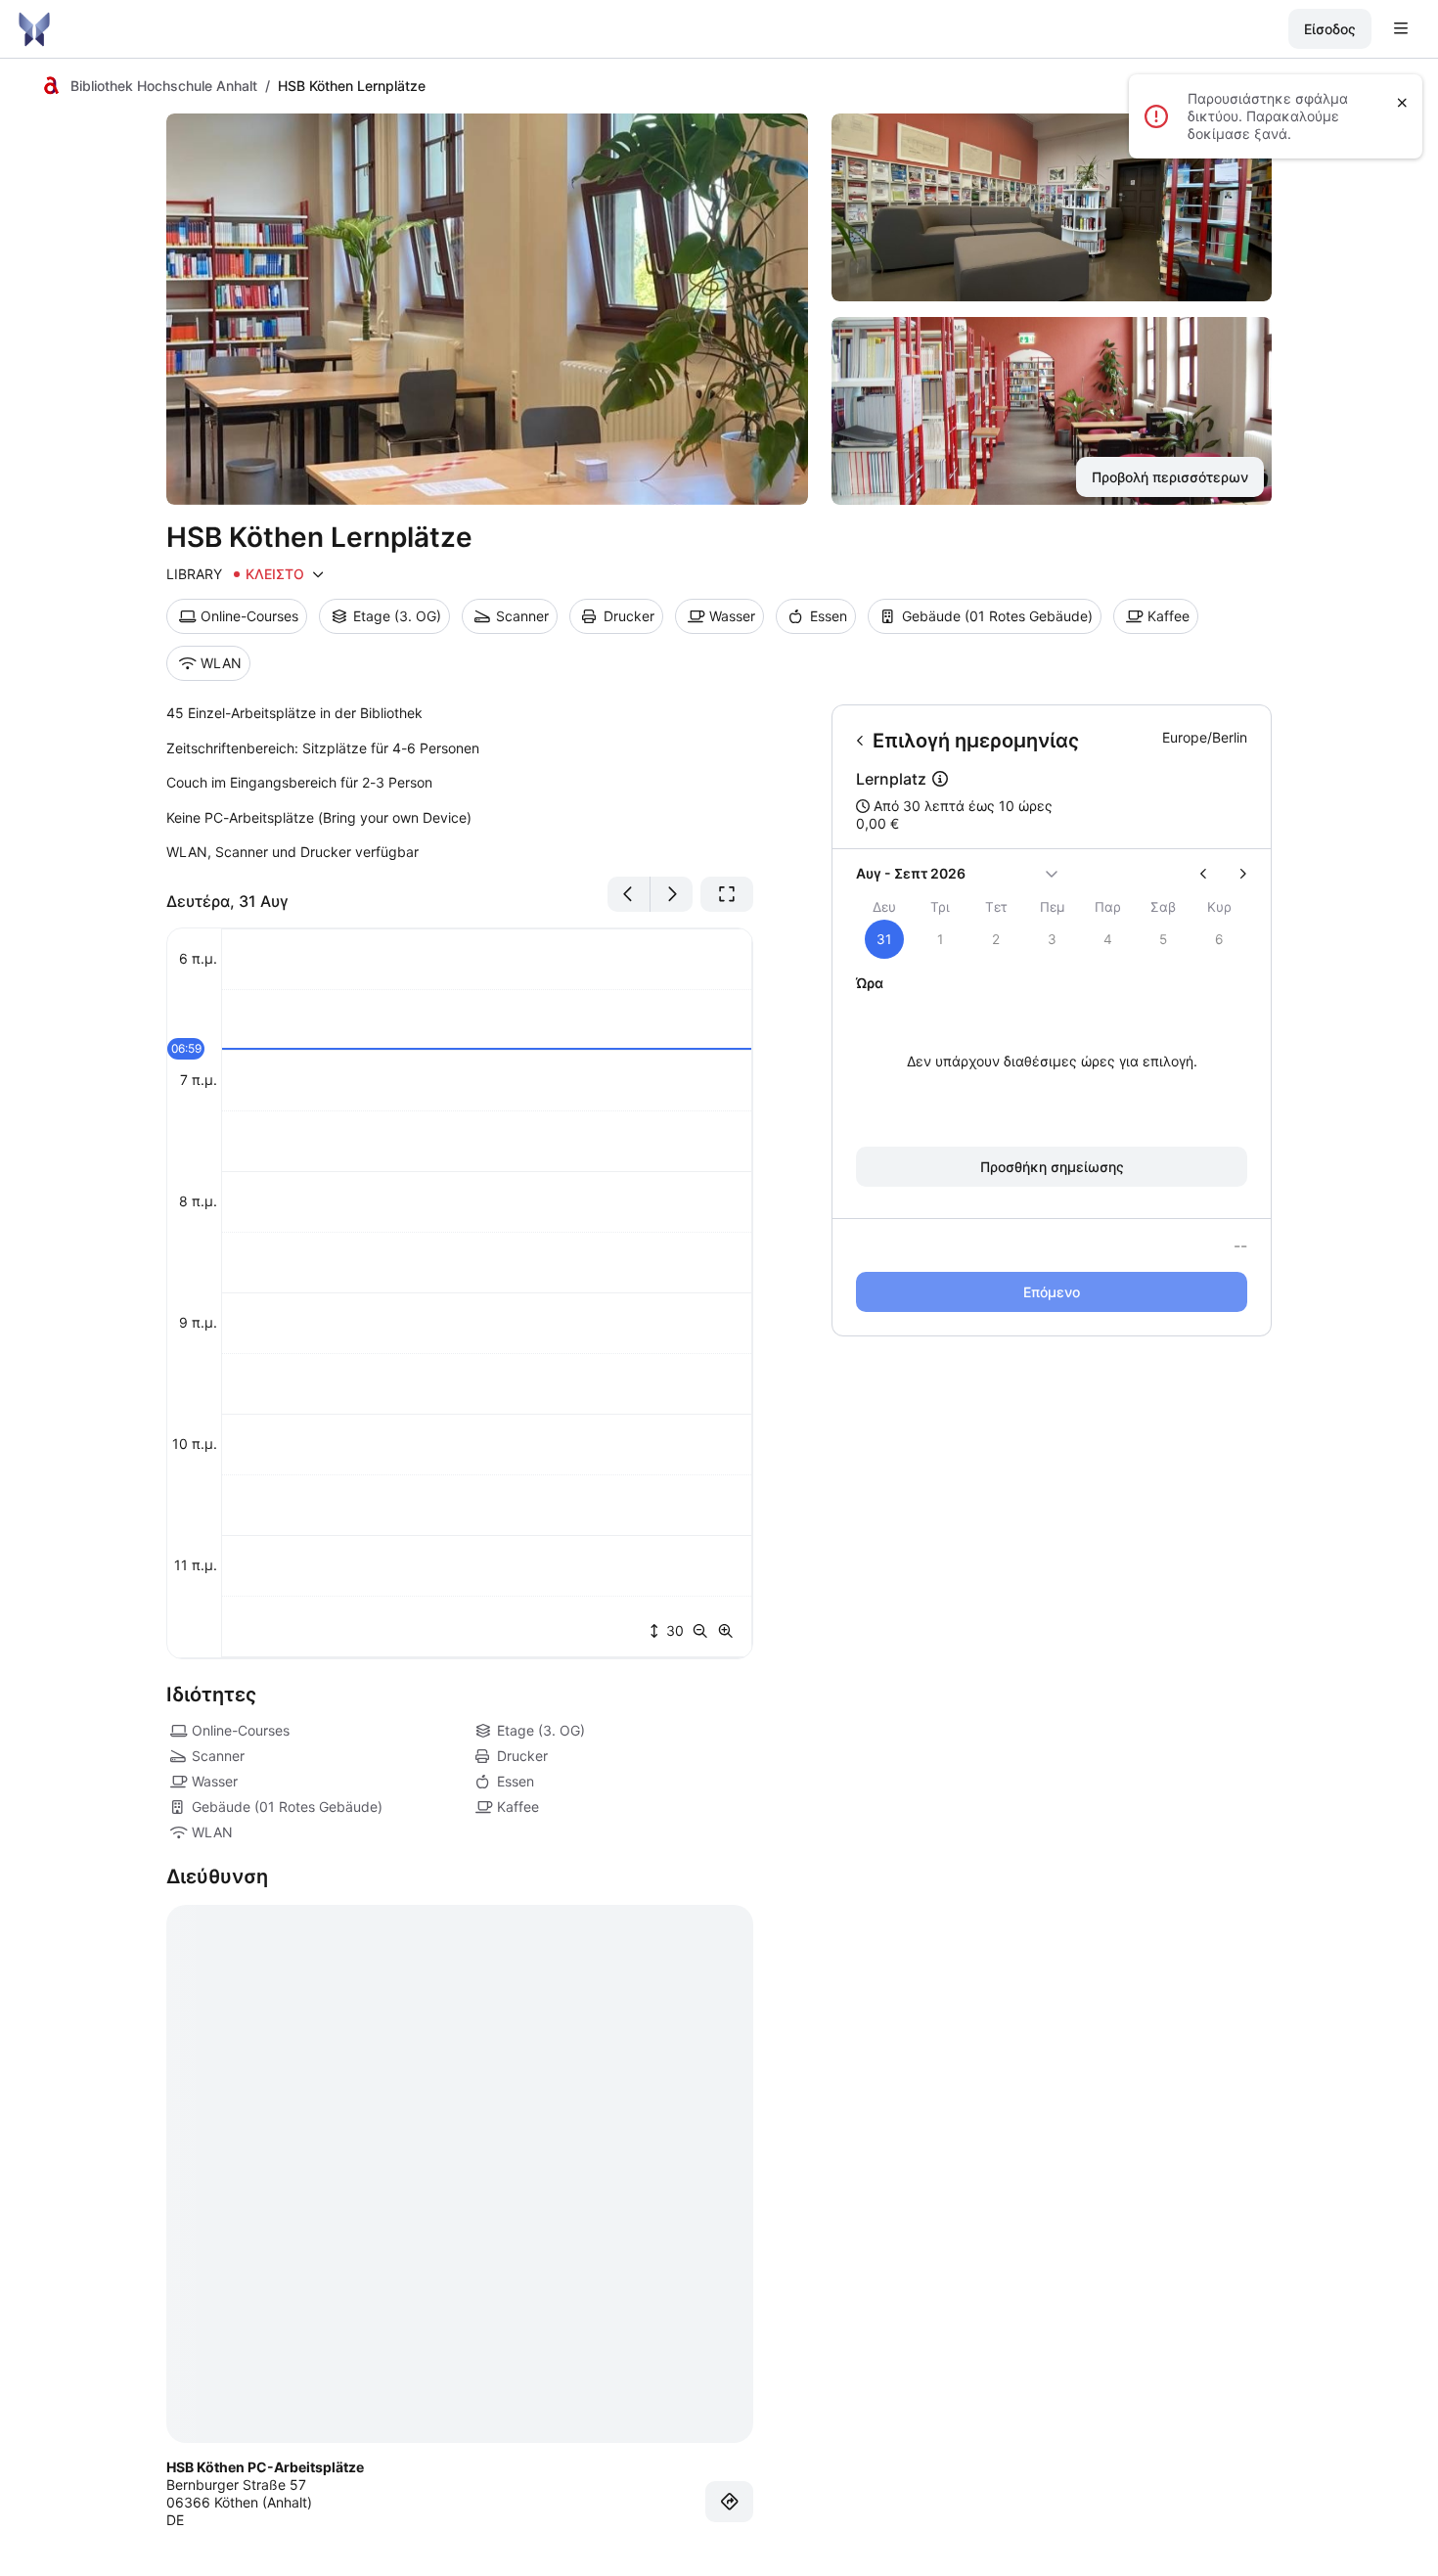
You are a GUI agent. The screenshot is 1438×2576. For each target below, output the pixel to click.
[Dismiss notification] (1402, 103)
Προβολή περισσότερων (1170, 477)
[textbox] (460, 783)
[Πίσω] (860, 741)
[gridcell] (884, 939)
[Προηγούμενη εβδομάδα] (1212, 874)
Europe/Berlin (1205, 737)
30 (673, 1630)
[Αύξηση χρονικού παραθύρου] (726, 1631)
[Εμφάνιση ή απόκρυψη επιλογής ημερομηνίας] (1052, 874)
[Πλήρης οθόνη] (727, 894)
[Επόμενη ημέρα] (672, 894)
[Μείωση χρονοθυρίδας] (704, 1631)
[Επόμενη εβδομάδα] (1235, 874)
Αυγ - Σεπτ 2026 (911, 873)
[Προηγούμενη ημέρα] (629, 894)
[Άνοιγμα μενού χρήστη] (1401, 29)
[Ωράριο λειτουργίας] (318, 574)
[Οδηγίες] (730, 2502)
